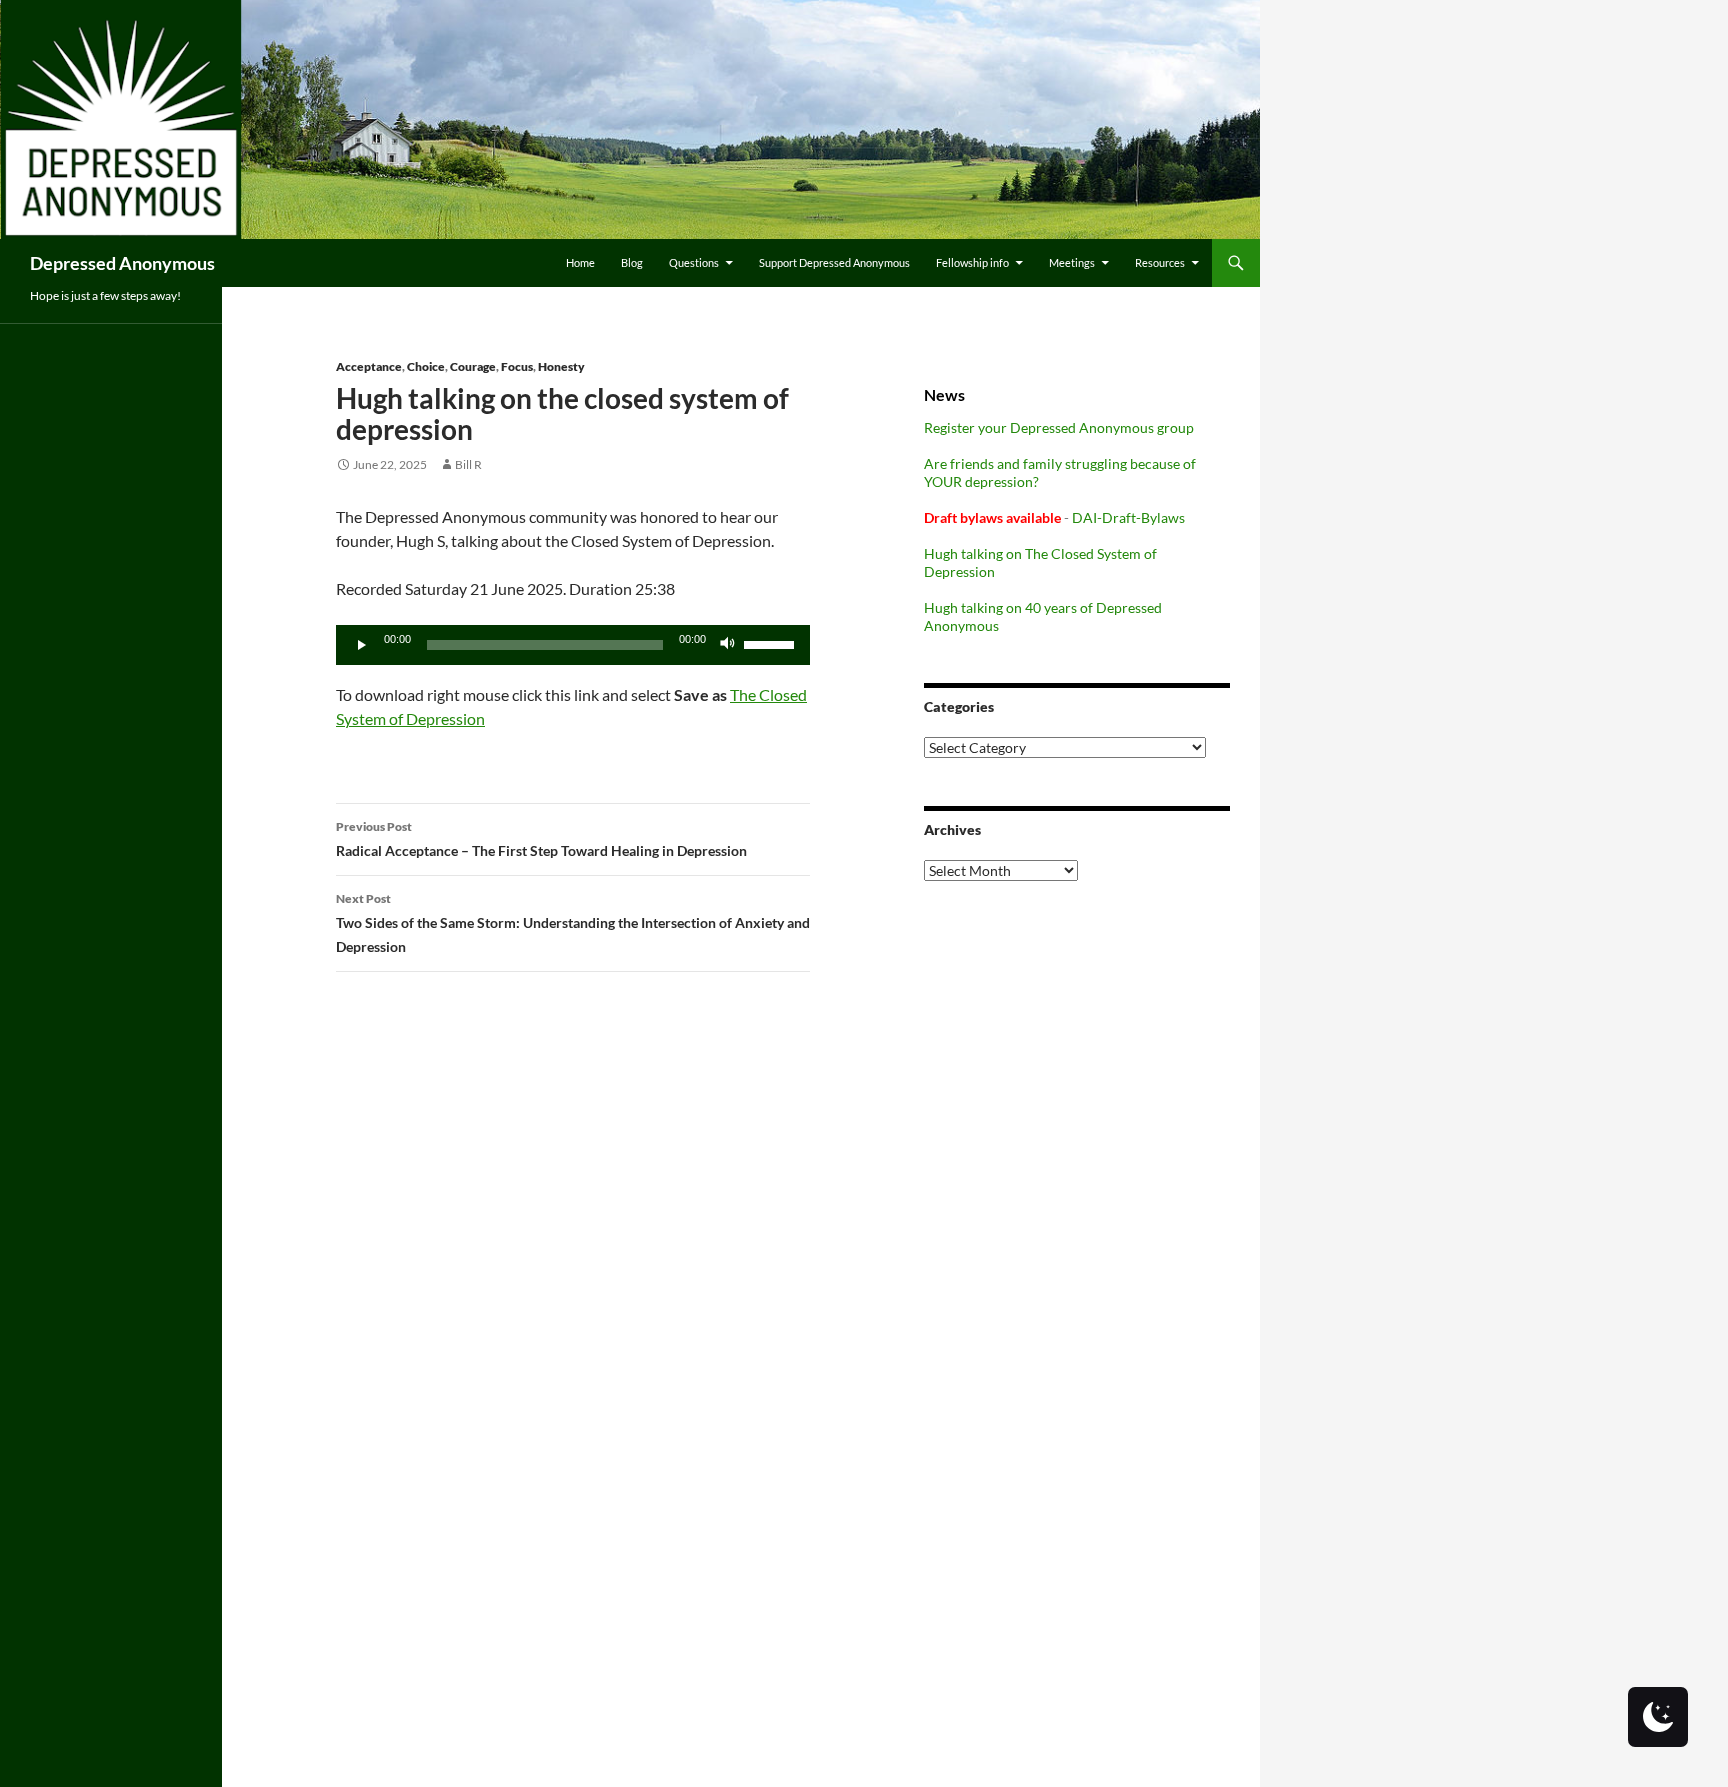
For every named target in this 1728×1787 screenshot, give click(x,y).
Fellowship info (972, 262)
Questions (694, 262)
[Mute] (728, 645)
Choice (426, 366)
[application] (573, 645)
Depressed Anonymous (122, 263)
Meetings (1072, 262)
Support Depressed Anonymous (834, 262)
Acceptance (369, 366)
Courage (473, 366)
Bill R (468, 464)
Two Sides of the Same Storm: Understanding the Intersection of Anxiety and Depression (573, 923)
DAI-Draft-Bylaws (1128, 517)
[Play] (362, 645)
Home (580, 262)
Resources (1160, 262)
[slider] (772, 643)
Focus (517, 366)
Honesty (561, 366)
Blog (632, 262)
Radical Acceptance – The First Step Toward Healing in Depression (541, 839)
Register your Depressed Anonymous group (1059, 427)
